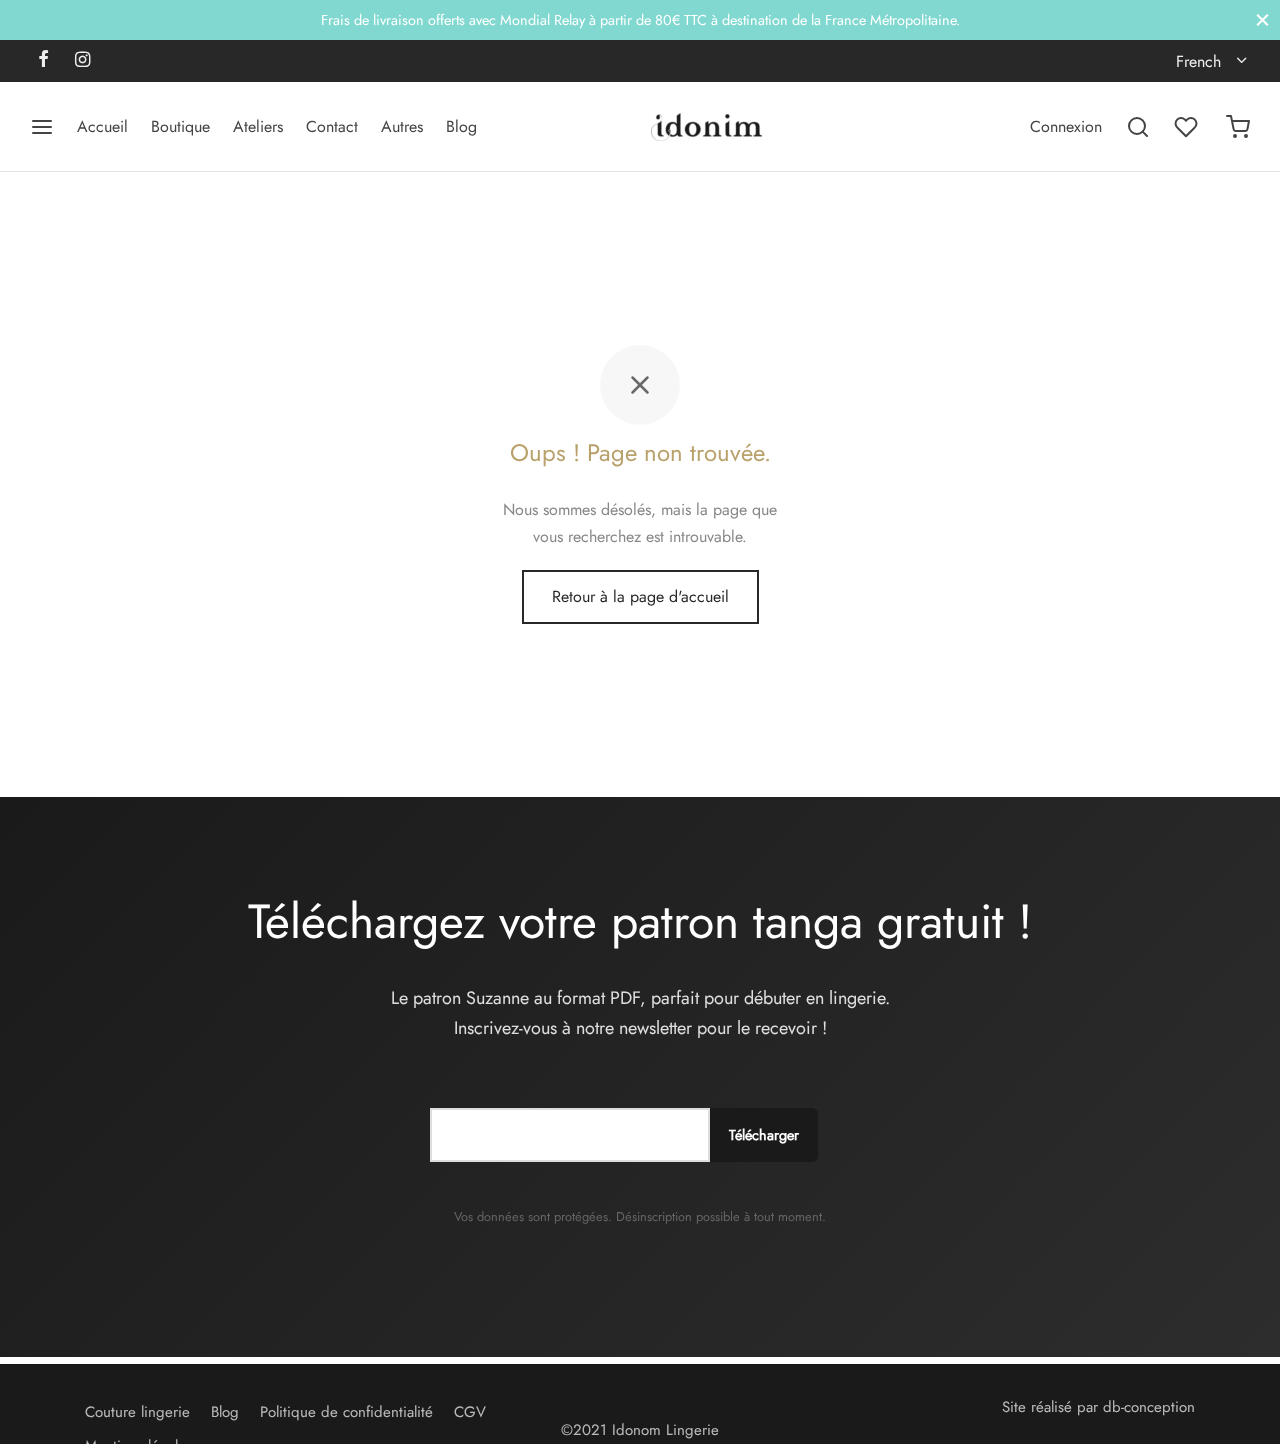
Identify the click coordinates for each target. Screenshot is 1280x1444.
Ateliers (258, 126)
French (1198, 61)
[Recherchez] (1138, 127)
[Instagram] (82, 61)
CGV (470, 1412)
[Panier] (1238, 127)
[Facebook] (43, 61)
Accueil (102, 126)
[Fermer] (1262, 19)
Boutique (180, 126)
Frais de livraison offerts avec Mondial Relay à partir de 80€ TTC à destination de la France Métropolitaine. (640, 20)
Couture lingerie (137, 1412)
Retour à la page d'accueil (640, 596)
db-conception (1149, 1407)
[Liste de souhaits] (1188, 127)
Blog (461, 126)
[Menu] (42, 127)
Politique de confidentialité (346, 1412)
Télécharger (764, 1135)
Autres (402, 126)
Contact (332, 126)
